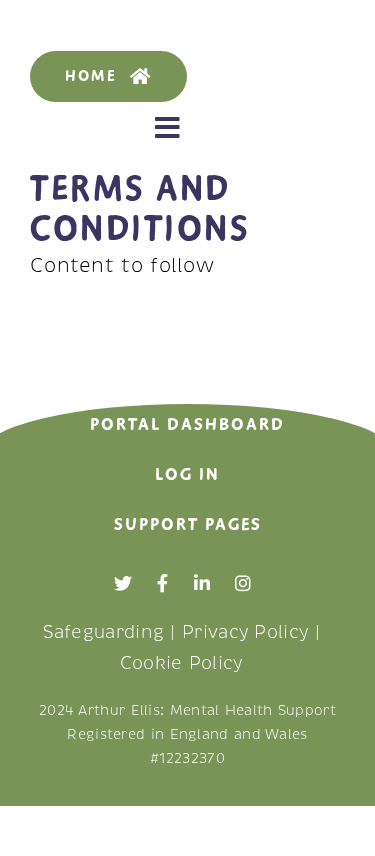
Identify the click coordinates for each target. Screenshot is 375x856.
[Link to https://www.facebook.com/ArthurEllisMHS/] (162, 583)
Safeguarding (104, 632)
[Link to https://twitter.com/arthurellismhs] (123, 583)
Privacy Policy (245, 632)
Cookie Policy (181, 663)
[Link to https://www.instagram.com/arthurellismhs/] (243, 583)
